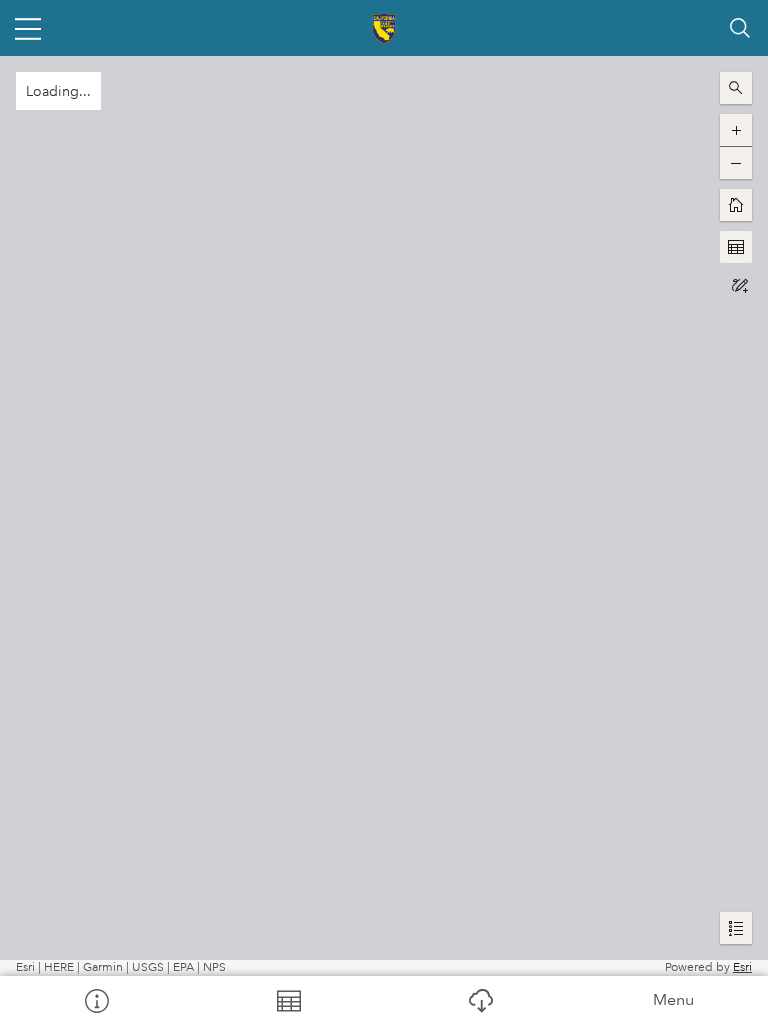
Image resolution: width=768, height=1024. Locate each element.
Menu (673, 999)
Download (480, 1000)
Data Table (288, 1000)
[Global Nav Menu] (28, 28)
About (96, 1000)
